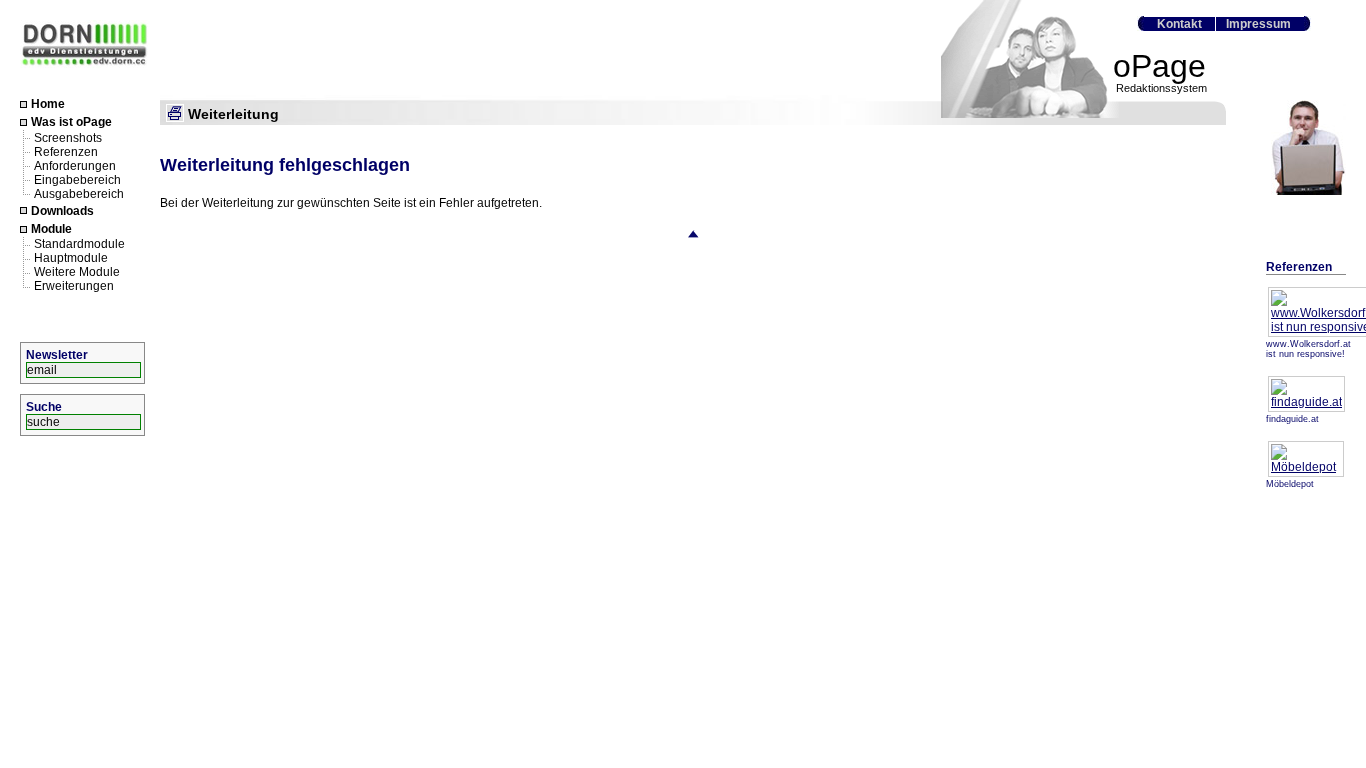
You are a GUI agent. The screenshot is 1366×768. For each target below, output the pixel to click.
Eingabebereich (77, 179)
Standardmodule (79, 244)
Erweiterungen (74, 286)
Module (51, 229)
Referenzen (66, 151)
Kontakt (1179, 24)
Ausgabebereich (79, 193)
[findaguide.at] (1306, 402)
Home (48, 104)
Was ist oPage (71, 123)
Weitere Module (77, 272)
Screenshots (68, 137)
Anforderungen (75, 165)
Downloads (62, 211)
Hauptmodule (71, 258)
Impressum (1258, 24)
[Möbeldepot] (1306, 467)
